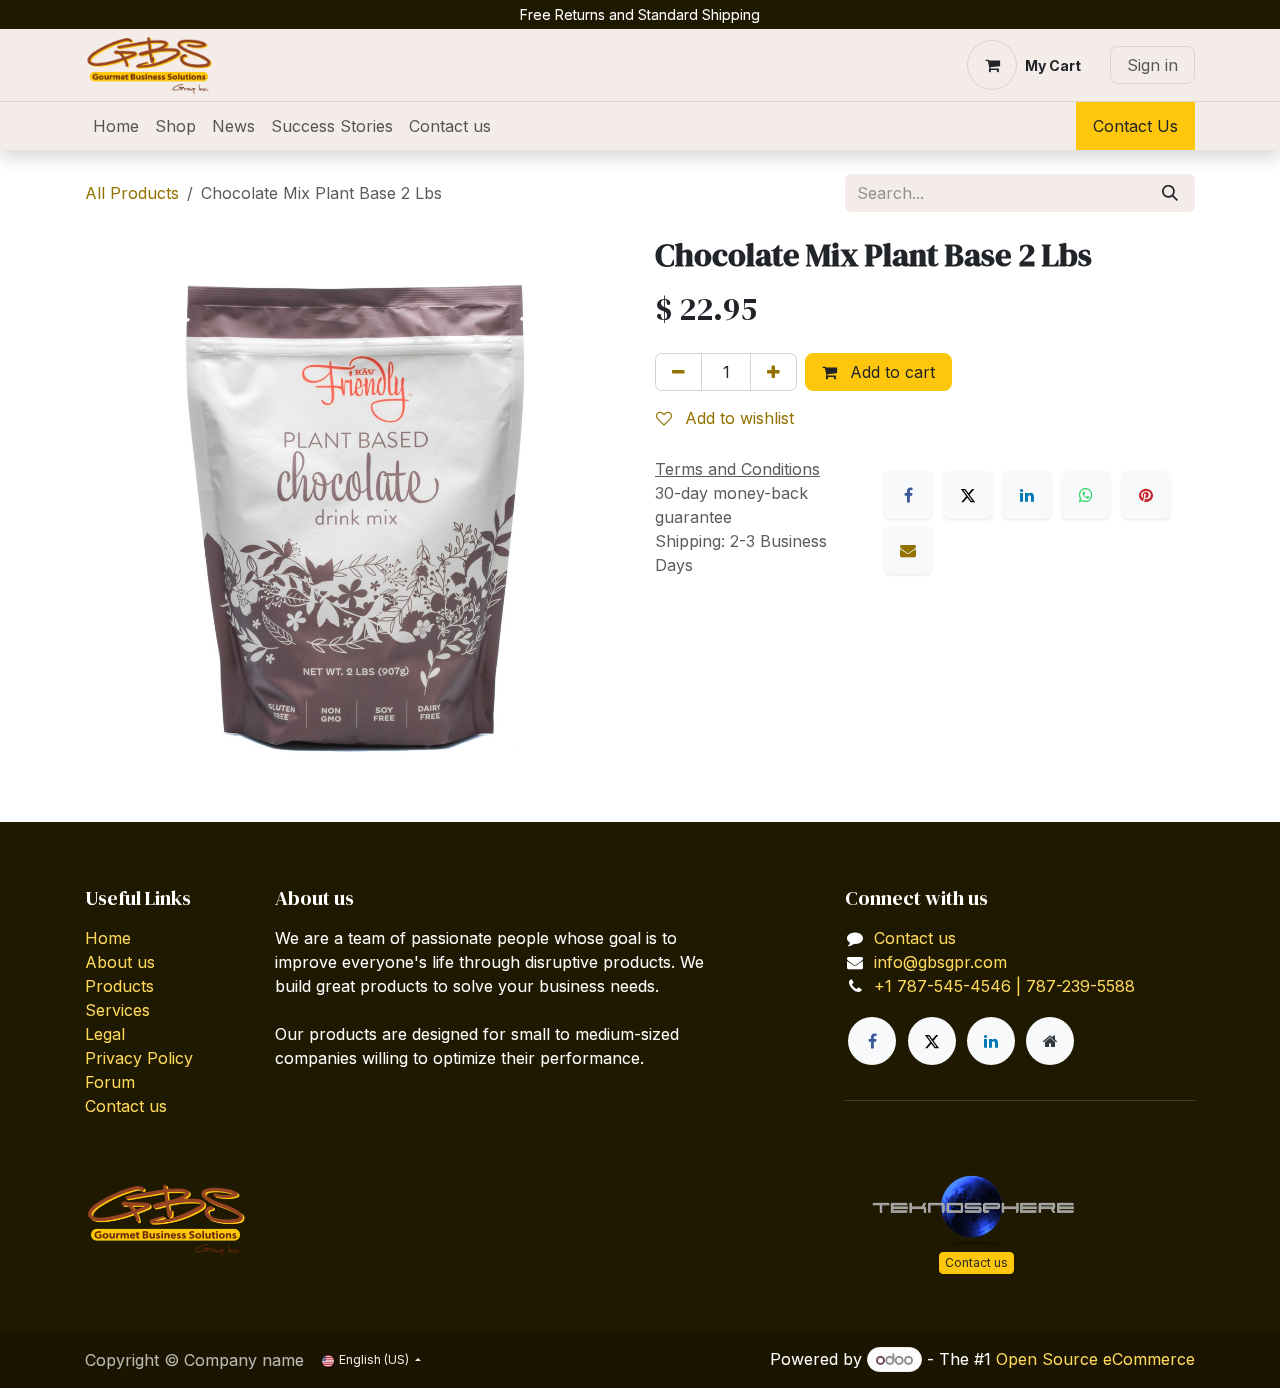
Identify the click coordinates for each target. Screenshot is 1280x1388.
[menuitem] (116, 126)
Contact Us (1135, 126)
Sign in (1152, 65)
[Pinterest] (1146, 495)
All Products (132, 193)
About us (120, 962)
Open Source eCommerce (1095, 1359)
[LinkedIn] (1027, 495)
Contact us (126, 1106)
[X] (968, 495)
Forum (110, 1082)
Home (108, 938)
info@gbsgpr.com (940, 962)
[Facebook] (908, 495)
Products (119, 986)
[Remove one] (678, 372)
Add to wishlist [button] (737, 418)
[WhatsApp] (1086, 495)
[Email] (908, 550)
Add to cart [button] (890, 372)
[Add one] (773, 372)
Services (117, 1010)
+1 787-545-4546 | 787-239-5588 (1004, 986)
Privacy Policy (139, 1058)
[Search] (1170, 193)
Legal (105, 1034)
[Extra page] (1050, 1041)
